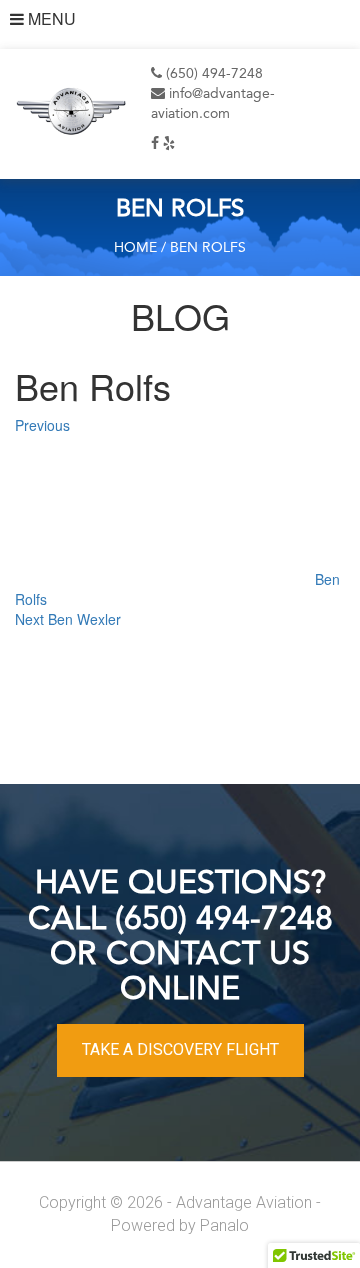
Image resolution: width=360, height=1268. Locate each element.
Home (135, 248)
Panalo (224, 1225)
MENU (50, 19)
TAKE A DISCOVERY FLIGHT (180, 1049)
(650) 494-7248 (212, 74)
